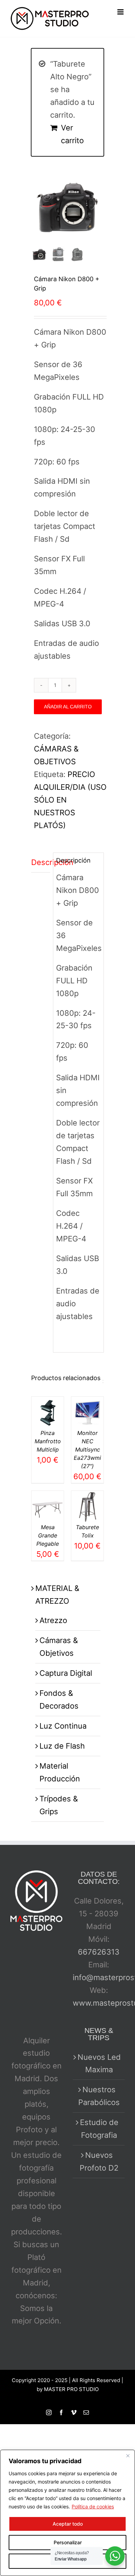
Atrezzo (53, 1620)
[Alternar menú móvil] (121, 12)
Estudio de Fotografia (99, 2129)
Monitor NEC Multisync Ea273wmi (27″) (87, 1449)
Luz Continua (63, 1726)
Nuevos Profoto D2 (99, 2161)
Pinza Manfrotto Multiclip (48, 1441)
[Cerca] (128, 2456)
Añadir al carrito (68, 707)
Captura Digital (66, 1673)
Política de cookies (93, 2506)
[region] (67, 2513)
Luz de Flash (62, 1746)
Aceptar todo (68, 2524)
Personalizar (68, 2542)
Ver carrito (72, 134)
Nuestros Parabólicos (99, 2096)
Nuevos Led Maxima (99, 2063)
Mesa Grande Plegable (48, 1535)
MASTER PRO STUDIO (71, 2389)
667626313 (99, 1952)
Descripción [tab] (41, 862)
